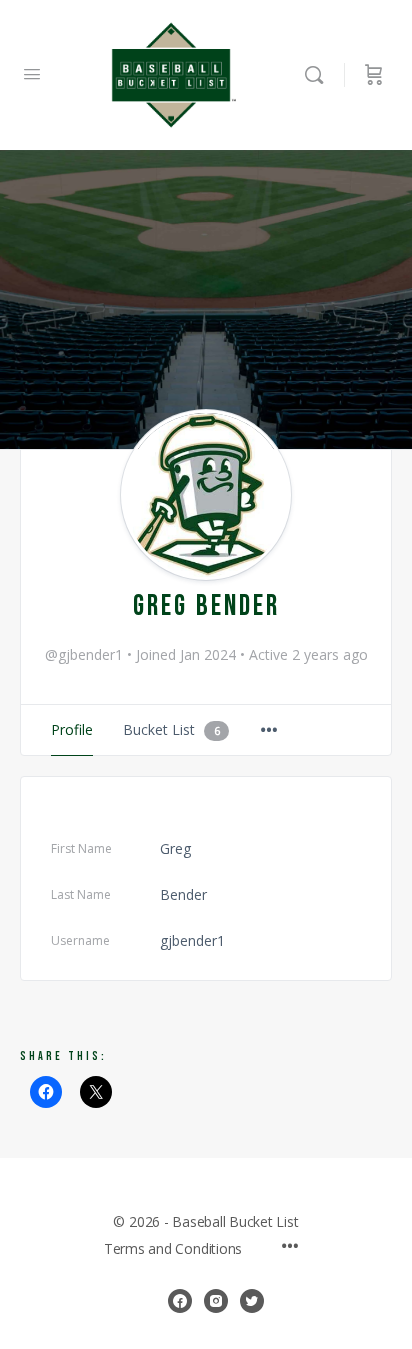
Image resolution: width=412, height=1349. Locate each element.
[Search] (319, 75)
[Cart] (374, 75)
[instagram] (216, 1301)
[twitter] (252, 1301)
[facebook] (180, 1301)
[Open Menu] (32, 73)
